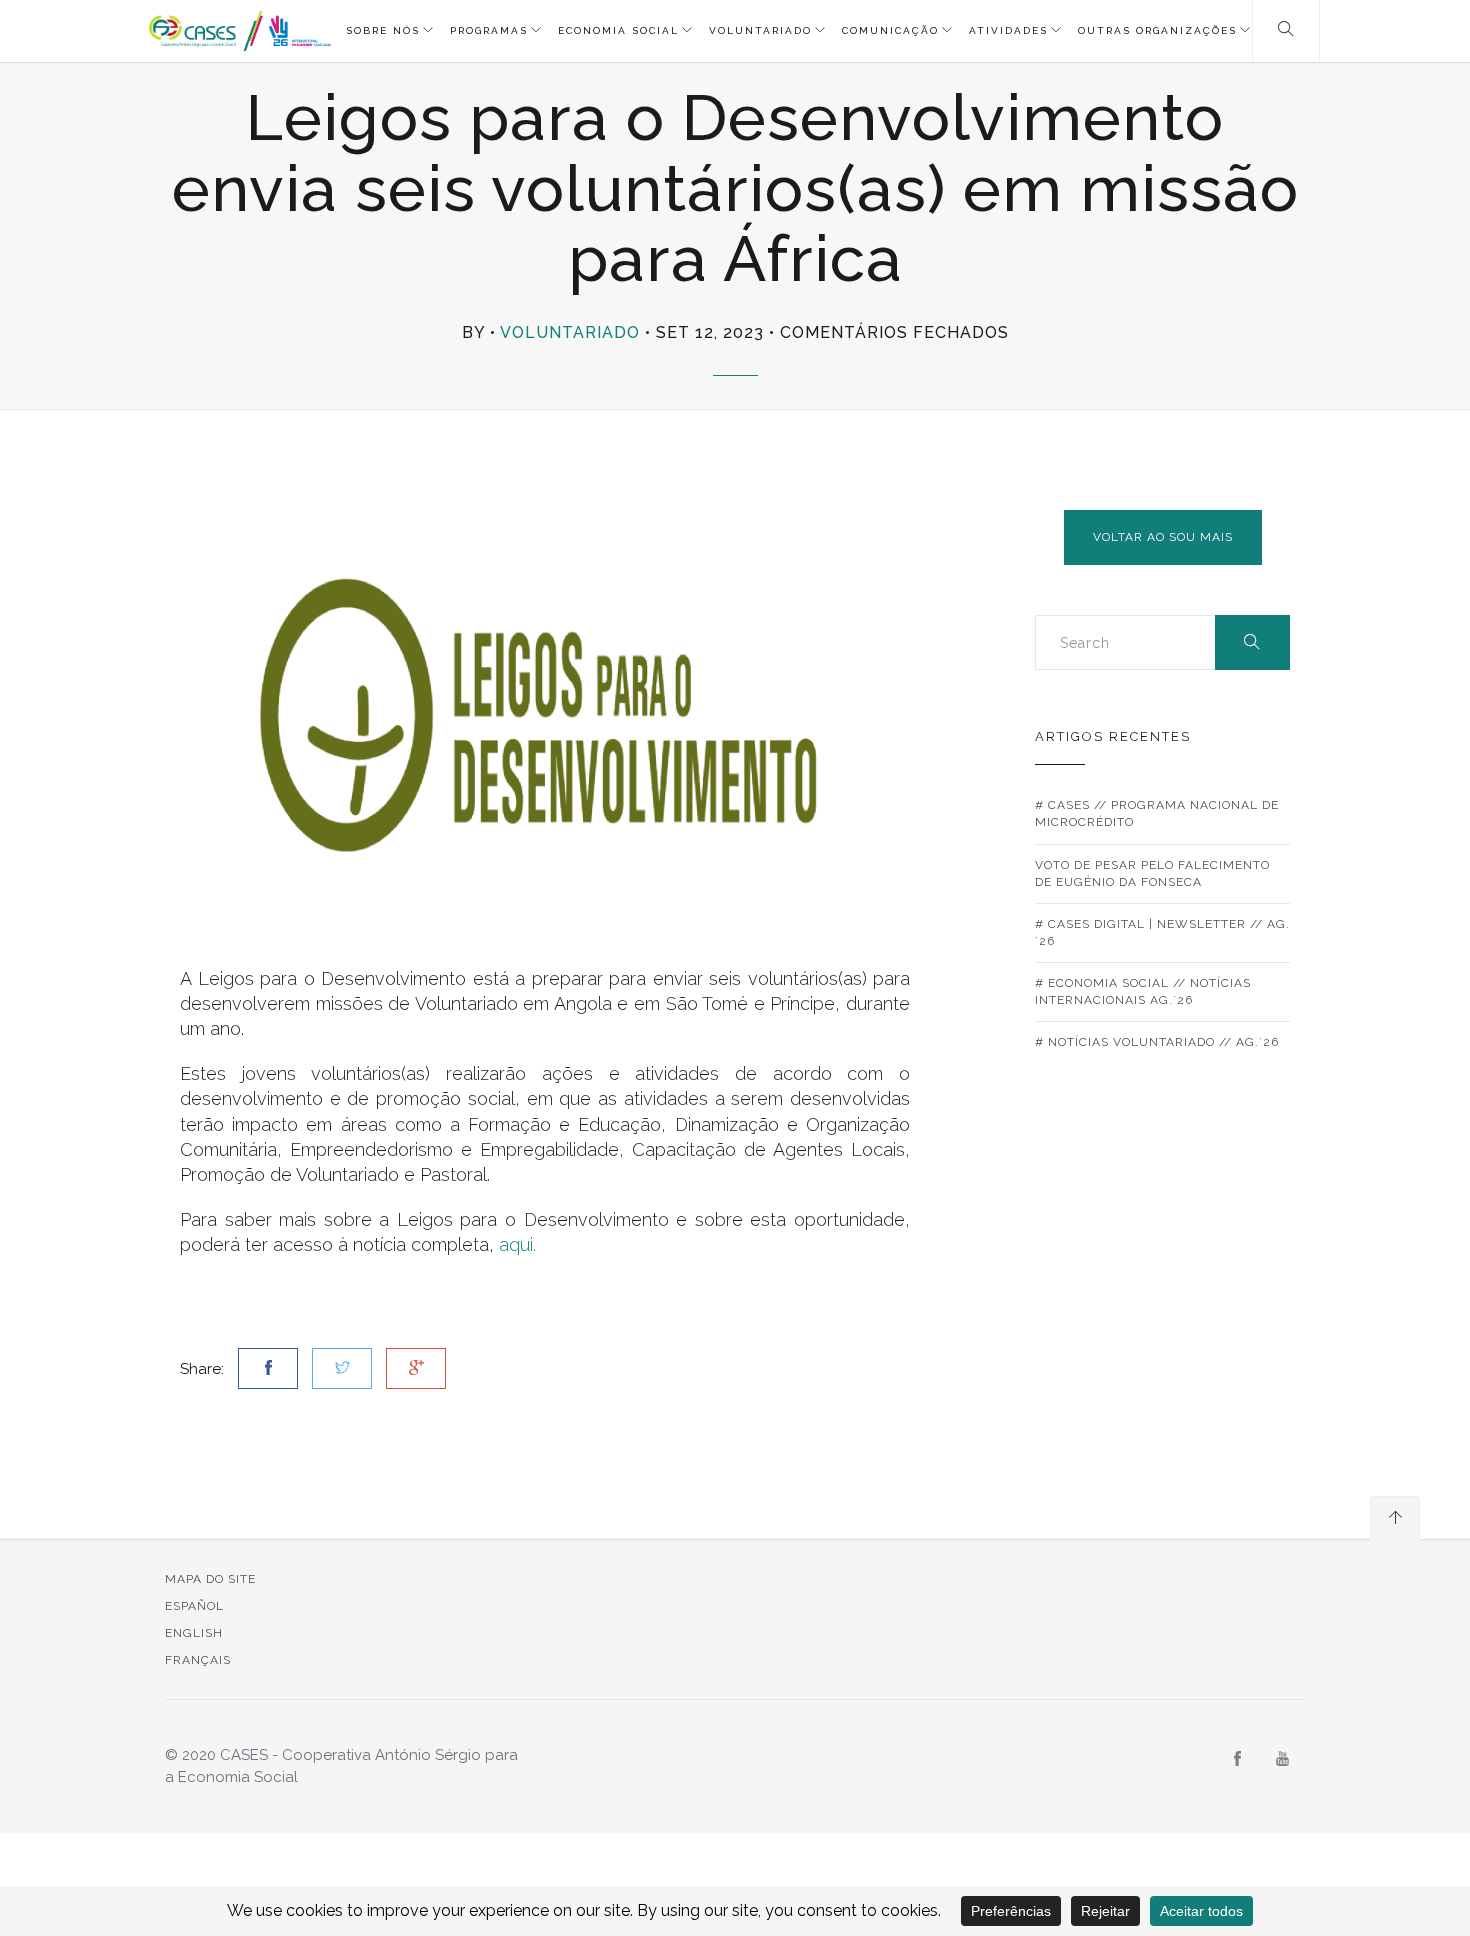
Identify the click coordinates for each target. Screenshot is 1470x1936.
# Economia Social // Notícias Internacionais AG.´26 (1143, 991)
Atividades (1008, 30)
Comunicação (890, 30)
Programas (489, 30)
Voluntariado (760, 30)
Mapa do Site (210, 1579)
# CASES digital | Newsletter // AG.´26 (1162, 932)
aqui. (517, 1244)
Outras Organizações (1157, 30)
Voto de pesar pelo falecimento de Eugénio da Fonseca (1152, 873)
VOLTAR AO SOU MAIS (1163, 537)
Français (198, 1660)
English (194, 1633)
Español (194, 1606)
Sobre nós (383, 30)
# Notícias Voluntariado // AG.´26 (1157, 1042)
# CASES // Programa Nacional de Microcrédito (1157, 813)
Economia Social (618, 30)
